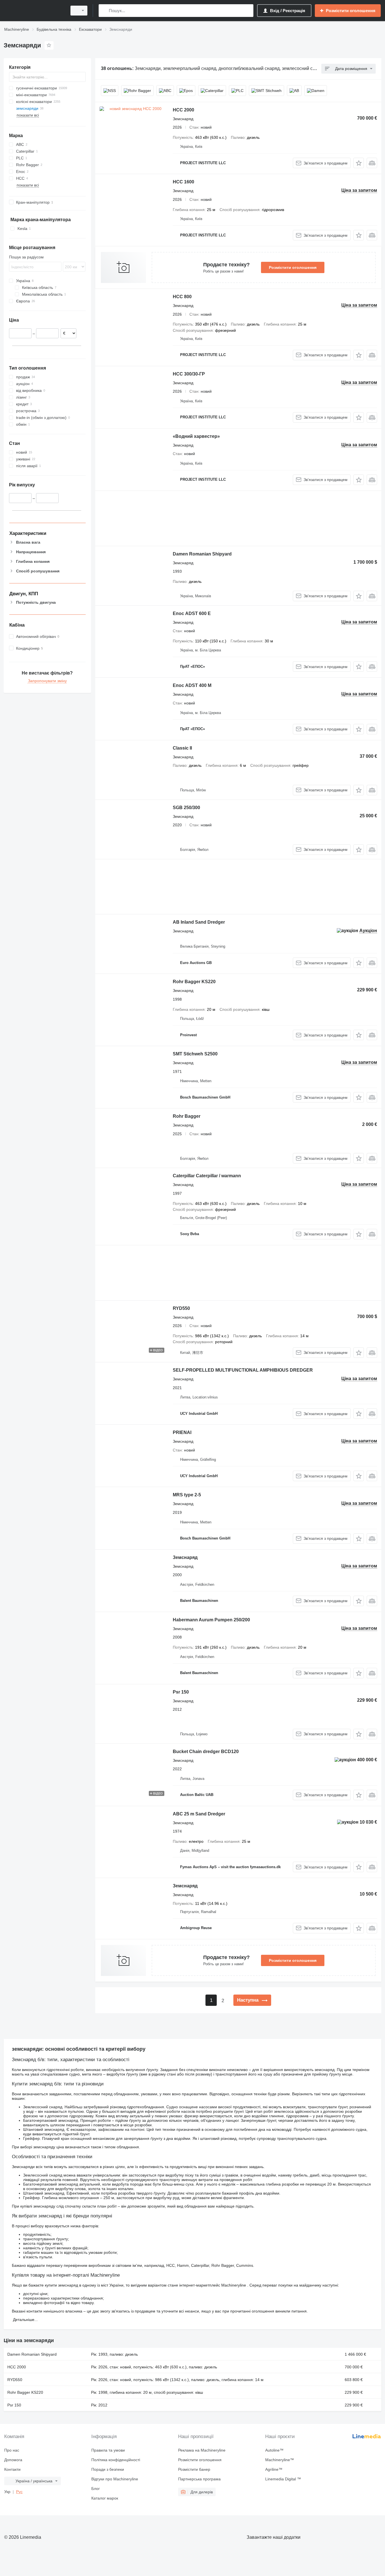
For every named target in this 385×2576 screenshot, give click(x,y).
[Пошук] (104, 11)
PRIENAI (182, 1432)
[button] (359, 163)
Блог (96, 2489)
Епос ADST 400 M (192, 685)
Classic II (182, 748)
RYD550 (181, 1308)
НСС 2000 (183, 110)
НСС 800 (182, 297)
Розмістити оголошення (293, 267)
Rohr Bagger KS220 (194, 982)
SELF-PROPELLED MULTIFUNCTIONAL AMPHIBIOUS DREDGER (243, 1370)
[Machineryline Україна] (34, 11)
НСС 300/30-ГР (189, 374)
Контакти (12, 2469)
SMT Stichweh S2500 (195, 1054)
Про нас (12, 2450)
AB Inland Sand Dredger (199, 922)
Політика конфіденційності (116, 2460)
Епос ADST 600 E (192, 613)
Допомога (13, 2460)
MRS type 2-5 (187, 1495)
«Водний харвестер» (196, 436)
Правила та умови (108, 2450)
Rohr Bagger (187, 1116)
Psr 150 (181, 1692)
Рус (19, 2492)
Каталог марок (105, 2498)
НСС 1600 (183, 182)
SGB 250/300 (186, 808)
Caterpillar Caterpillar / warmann (207, 1176)
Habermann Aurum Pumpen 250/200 (211, 1620)
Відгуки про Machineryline (115, 2479)
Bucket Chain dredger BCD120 (206, 1752)
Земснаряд (185, 1557)
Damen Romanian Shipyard (202, 554)
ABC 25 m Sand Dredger (199, 1814)
